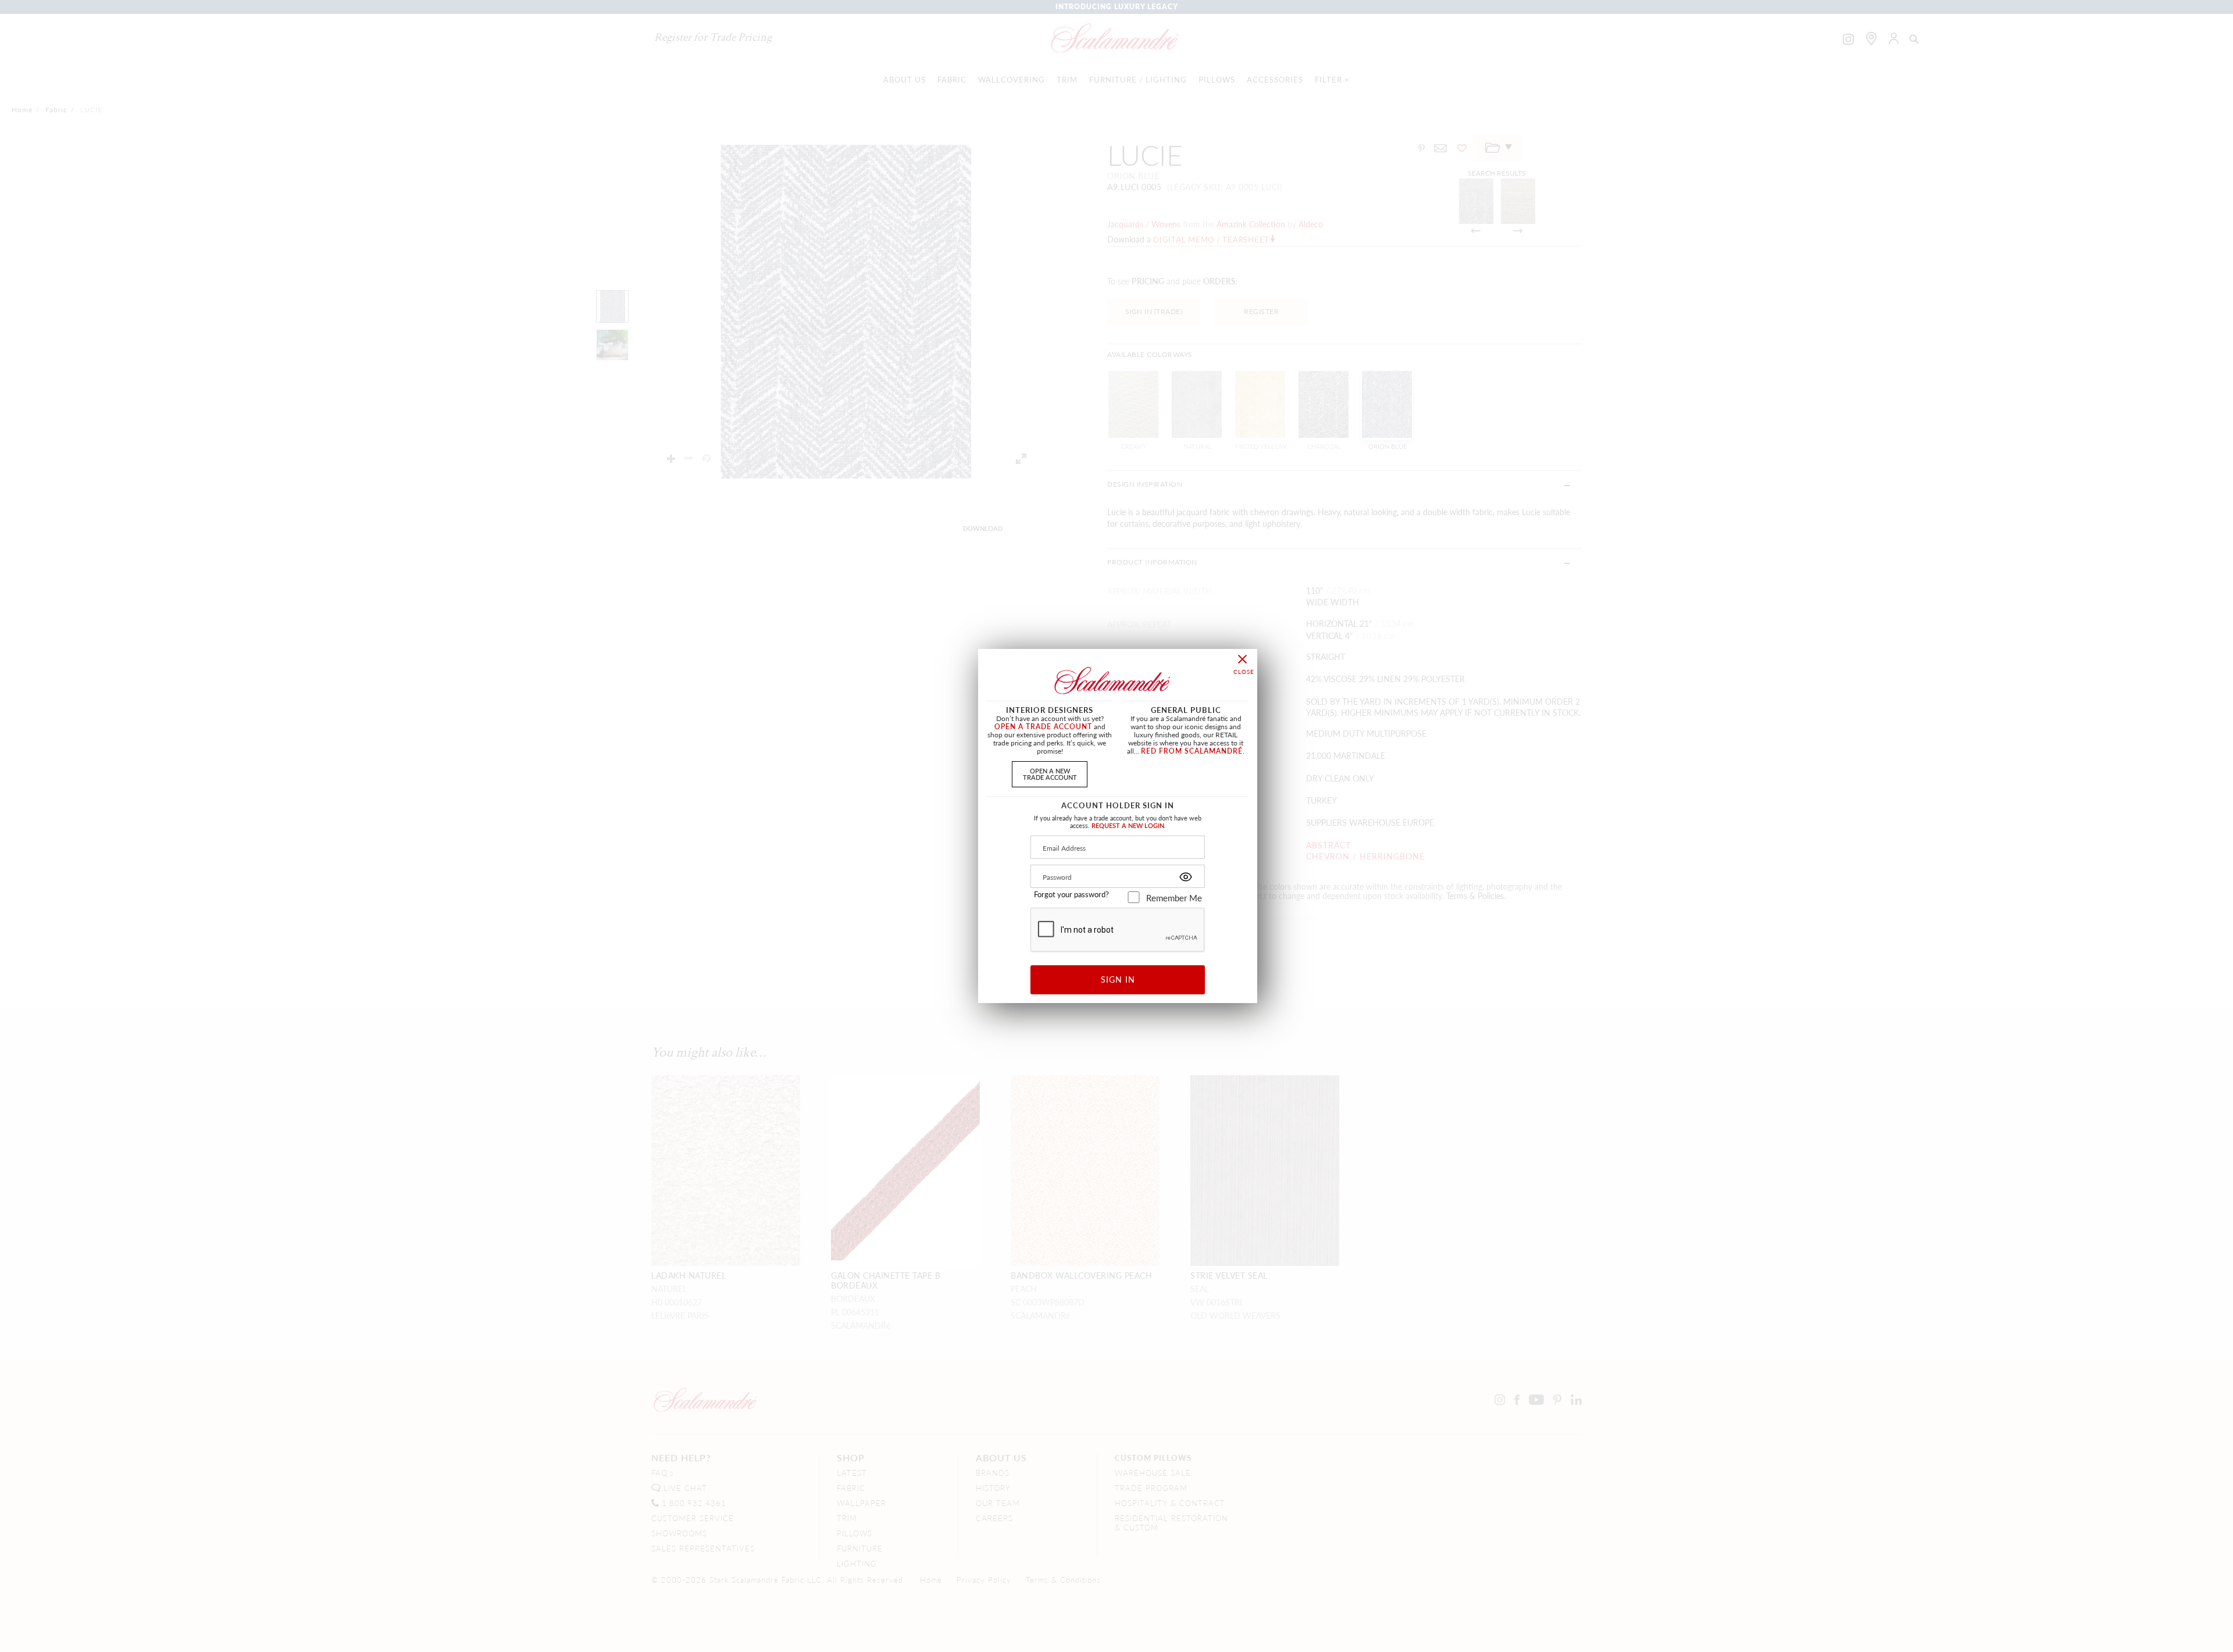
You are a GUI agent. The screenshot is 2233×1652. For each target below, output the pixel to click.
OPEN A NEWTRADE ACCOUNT (1050, 774)
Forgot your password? (1071, 894)
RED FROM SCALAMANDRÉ (1192, 751)
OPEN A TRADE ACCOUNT (1043, 727)
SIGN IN (1118, 979)
